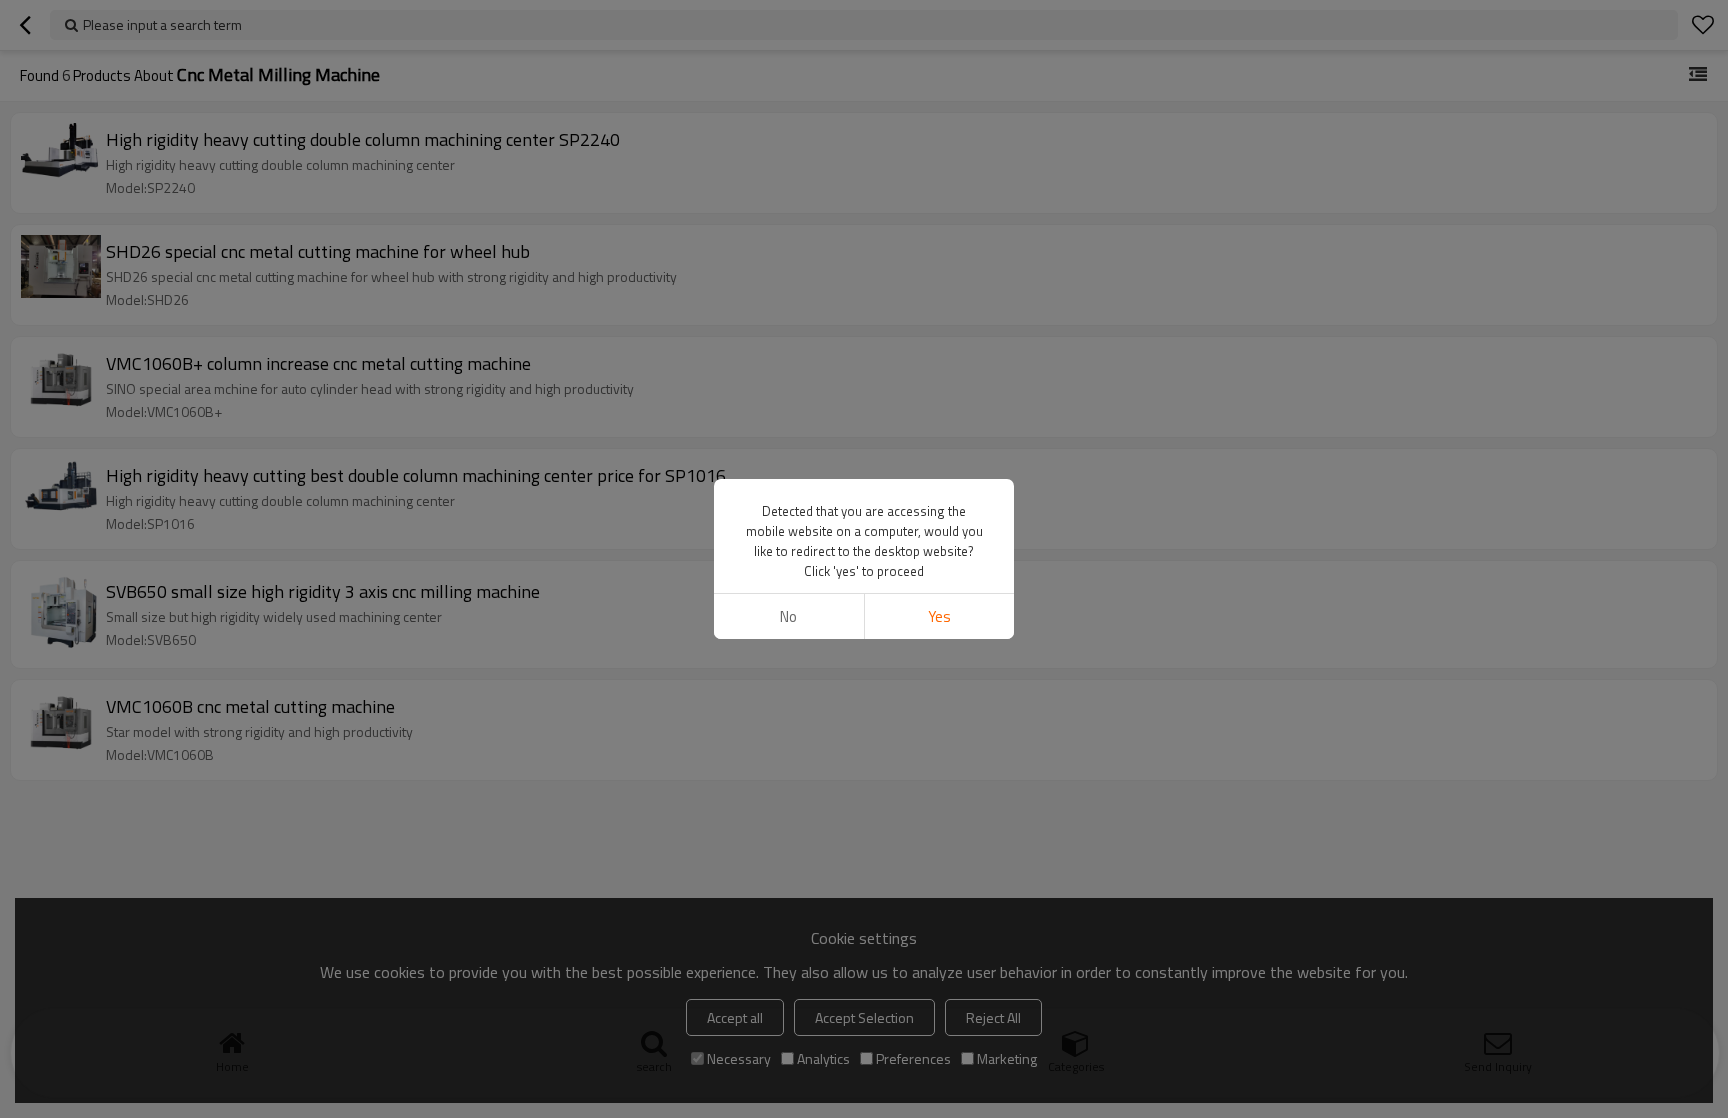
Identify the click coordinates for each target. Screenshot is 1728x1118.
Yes (939, 616)
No (788, 616)
